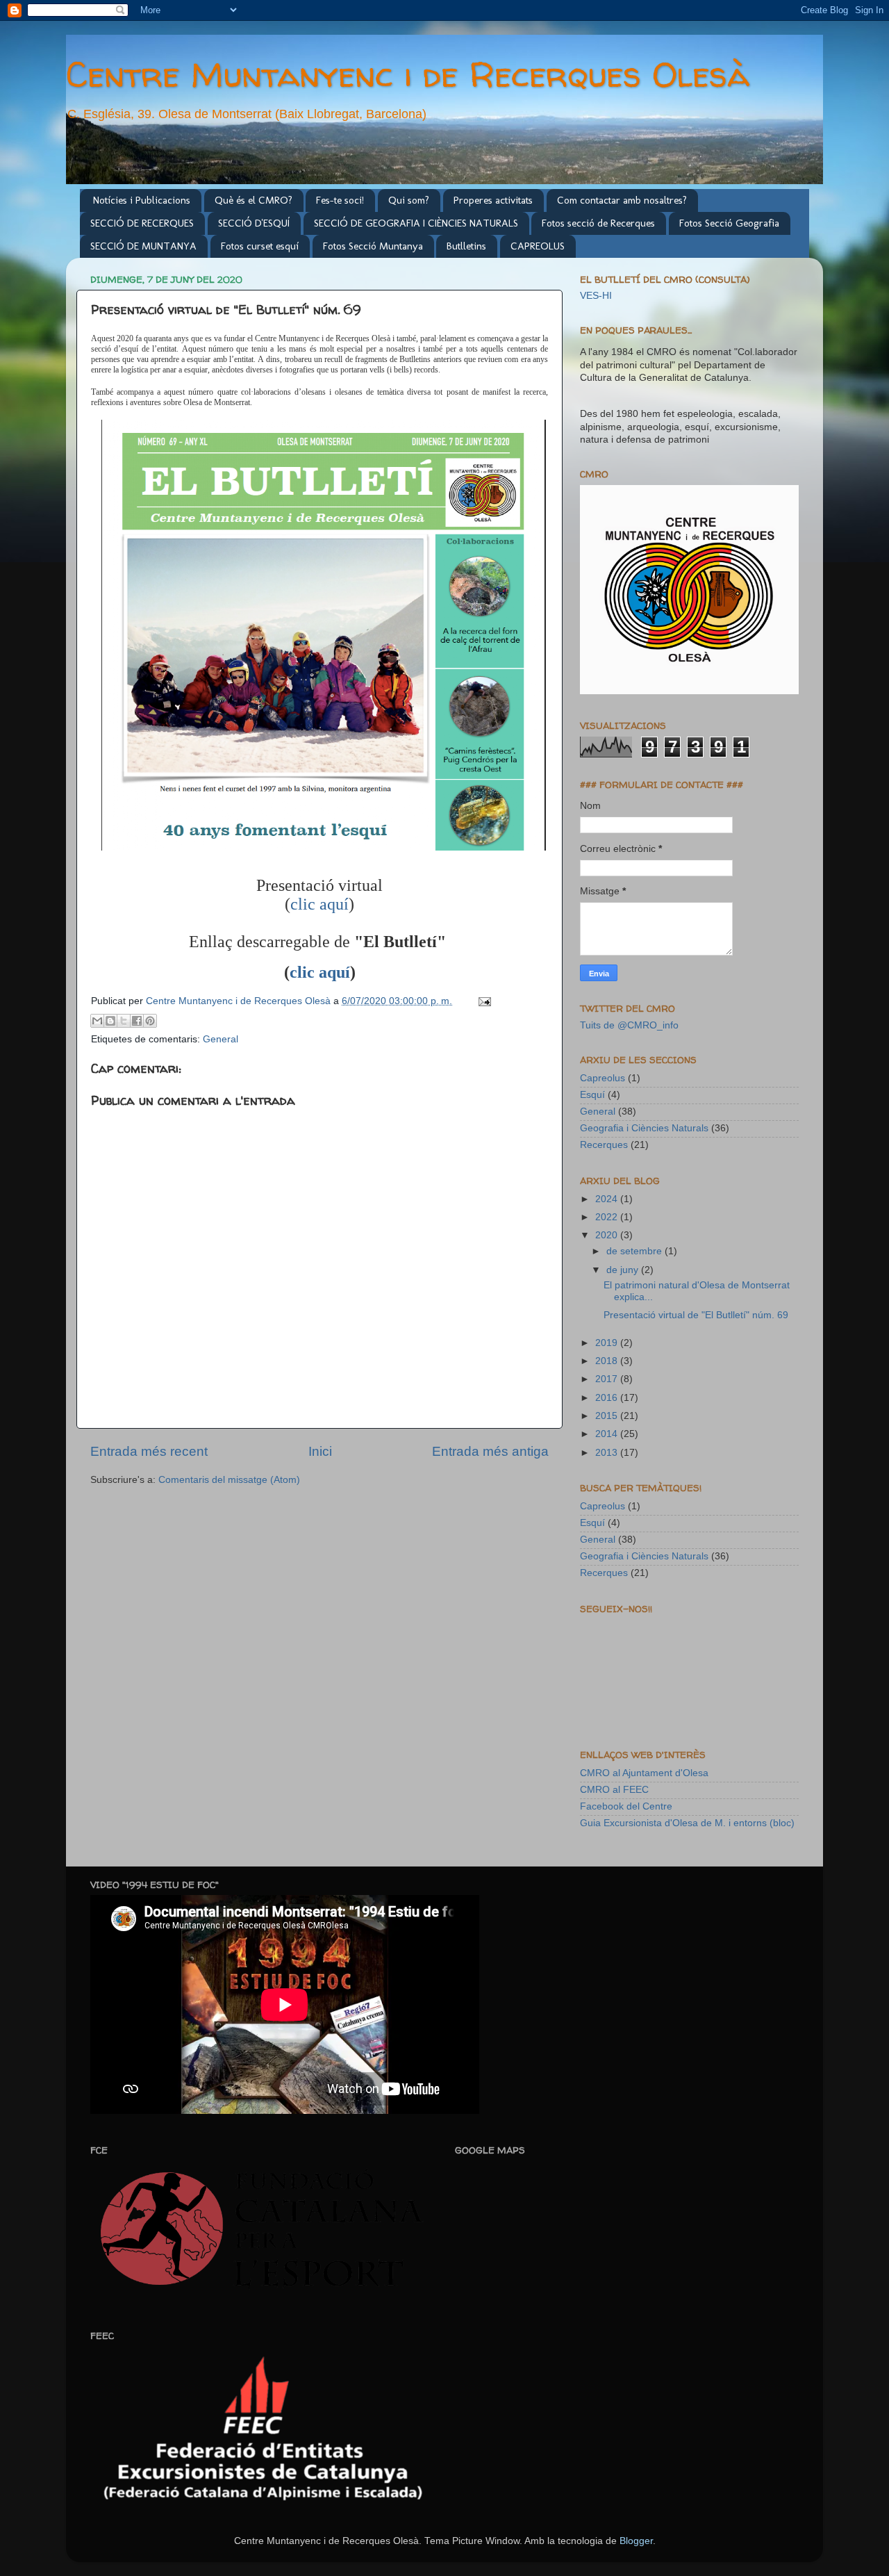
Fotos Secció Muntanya (373, 246)
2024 (608, 1199)
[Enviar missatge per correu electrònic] (482, 1001)
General (221, 1039)
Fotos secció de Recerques (598, 223)
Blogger (636, 2541)
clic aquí (319, 904)
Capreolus (603, 1078)
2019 (608, 1343)
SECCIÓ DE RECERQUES (142, 223)
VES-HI (596, 296)
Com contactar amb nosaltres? (622, 200)
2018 (608, 1361)
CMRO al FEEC (614, 1790)
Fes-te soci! (340, 200)
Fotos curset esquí (260, 246)
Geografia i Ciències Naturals (644, 1128)
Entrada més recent (149, 1451)
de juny (624, 1270)
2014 (608, 1434)
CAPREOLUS (538, 246)
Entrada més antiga (490, 1451)
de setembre (635, 1251)
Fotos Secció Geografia (729, 223)
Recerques (604, 1145)
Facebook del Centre (626, 1806)
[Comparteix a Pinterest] (150, 1021)
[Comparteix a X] (124, 1021)
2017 (608, 1379)
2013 (608, 1453)
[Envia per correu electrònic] (97, 1021)
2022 (608, 1217)
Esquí (592, 1095)
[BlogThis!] (110, 1021)
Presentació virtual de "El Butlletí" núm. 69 (696, 1315)
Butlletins (466, 246)
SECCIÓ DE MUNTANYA (143, 246)
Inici (320, 1451)
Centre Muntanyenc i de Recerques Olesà (408, 74)
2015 (608, 1416)
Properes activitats (493, 200)
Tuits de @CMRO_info (629, 1025)
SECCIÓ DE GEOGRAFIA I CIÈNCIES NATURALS (416, 223)
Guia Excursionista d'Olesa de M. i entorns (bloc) (687, 1823)
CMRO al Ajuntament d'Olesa (644, 1773)
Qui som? (409, 200)
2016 (608, 1398)
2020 (608, 1235)
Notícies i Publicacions (142, 200)
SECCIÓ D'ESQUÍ (254, 223)
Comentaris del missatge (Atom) (229, 1480)
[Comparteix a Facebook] (137, 1021)
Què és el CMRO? (254, 200)
